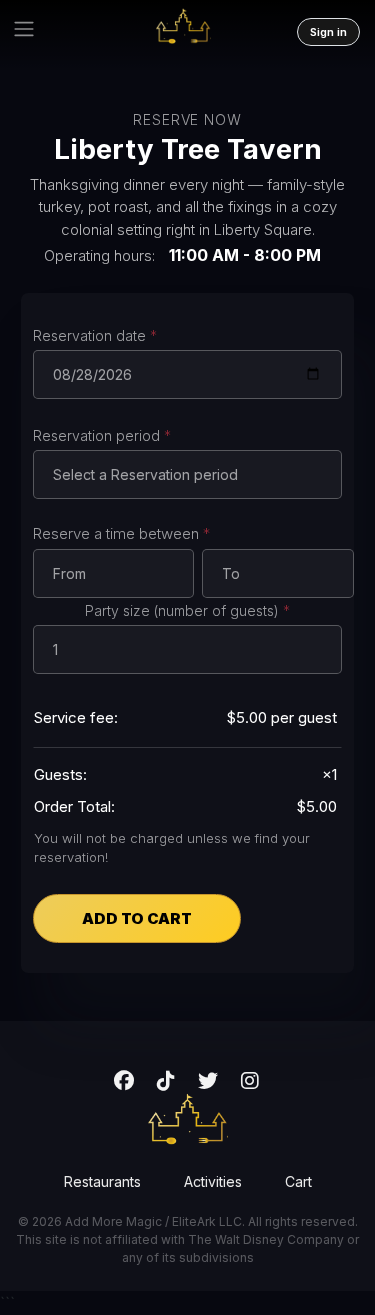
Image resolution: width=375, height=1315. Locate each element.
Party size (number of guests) (187, 610)
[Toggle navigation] (24, 29)
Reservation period (102, 435)
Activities (213, 1181)
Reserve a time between (121, 533)
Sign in (328, 32)
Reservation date (95, 335)
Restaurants (102, 1181)
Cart (298, 1181)
